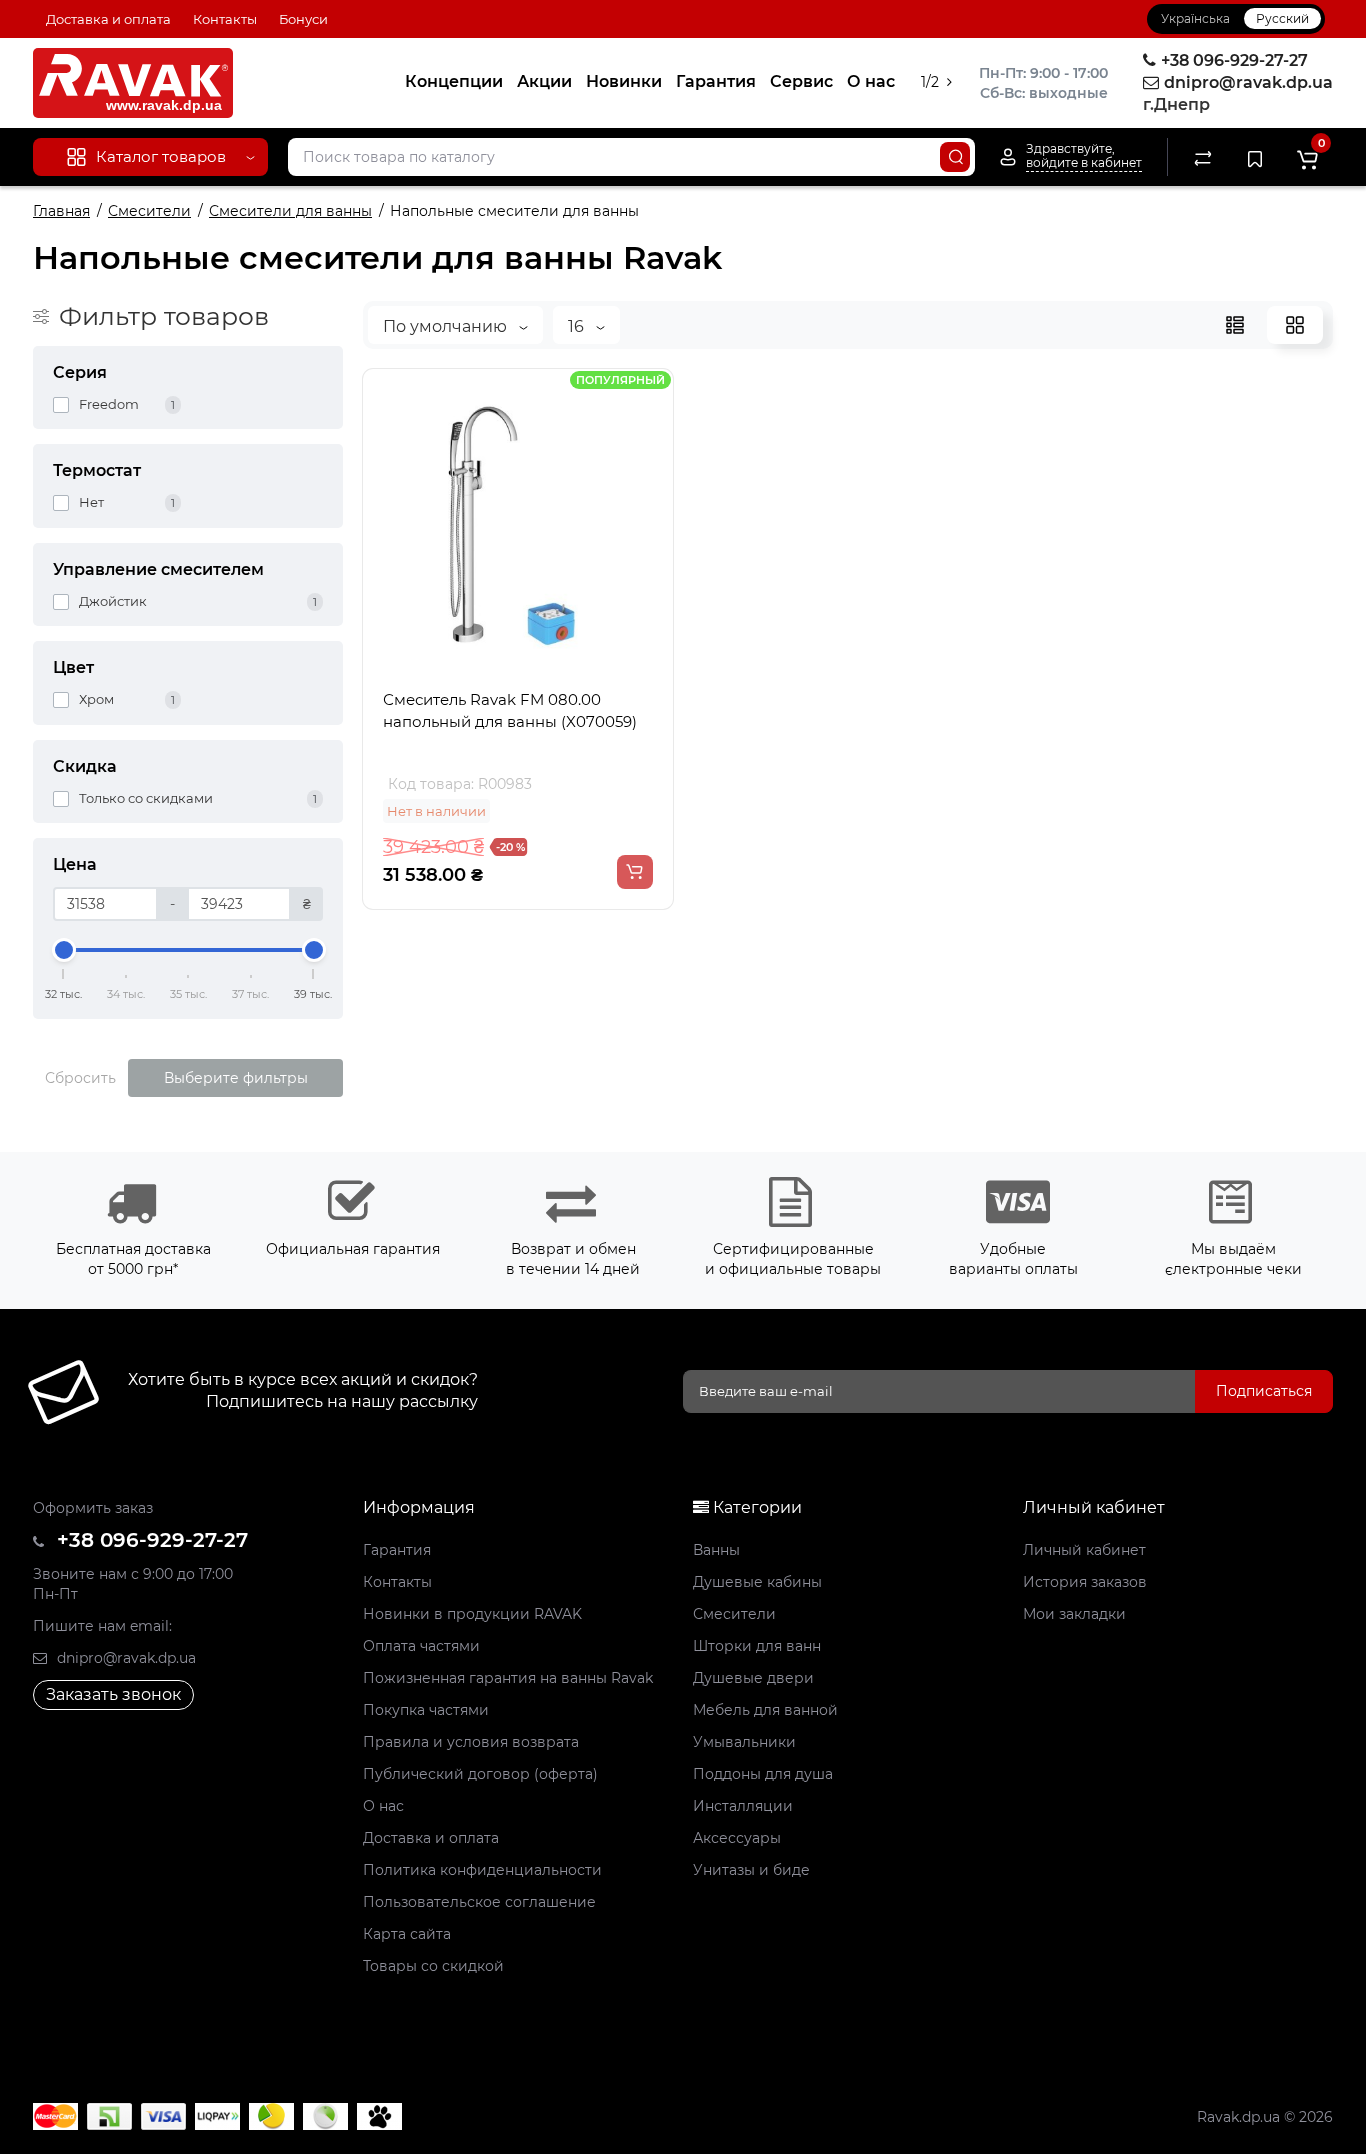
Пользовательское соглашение (479, 1902)
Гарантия (716, 81)
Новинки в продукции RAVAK (472, 1614)
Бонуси (303, 19)
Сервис (801, 81)
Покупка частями (426, 1710)
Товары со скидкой (433, 1966)
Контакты (225, 19)
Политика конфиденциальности (482, 1870)
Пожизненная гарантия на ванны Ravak (508, 1678)
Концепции (454, 81)
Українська (1195, 18)
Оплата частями (421, 1646)
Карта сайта (407, 1934)
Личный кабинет (1084, 1550)
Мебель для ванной (765, 1710)
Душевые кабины (757, 1582)
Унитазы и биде (751, 1870)
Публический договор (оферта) (480, 1774)
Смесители (734, 1614)
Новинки (624, 81)
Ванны (716, 1550)
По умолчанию (447, 326)
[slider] (64, 950)
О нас (871, 81)
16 (578, 326)
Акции (544, 81)
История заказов (1085, 1582)
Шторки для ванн (757, 1646)
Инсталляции (743, 1806)
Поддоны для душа (763, 1774)
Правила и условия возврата (471, 1742)
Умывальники (744, 1742)
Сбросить (80, 1078)
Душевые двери (753, 1678)
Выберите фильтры (236, 1078)
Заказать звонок (113, 1694)
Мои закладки (1074, 1614)
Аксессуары (737, 1838)
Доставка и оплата (108, 19)
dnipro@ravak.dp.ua (124, 1658)
